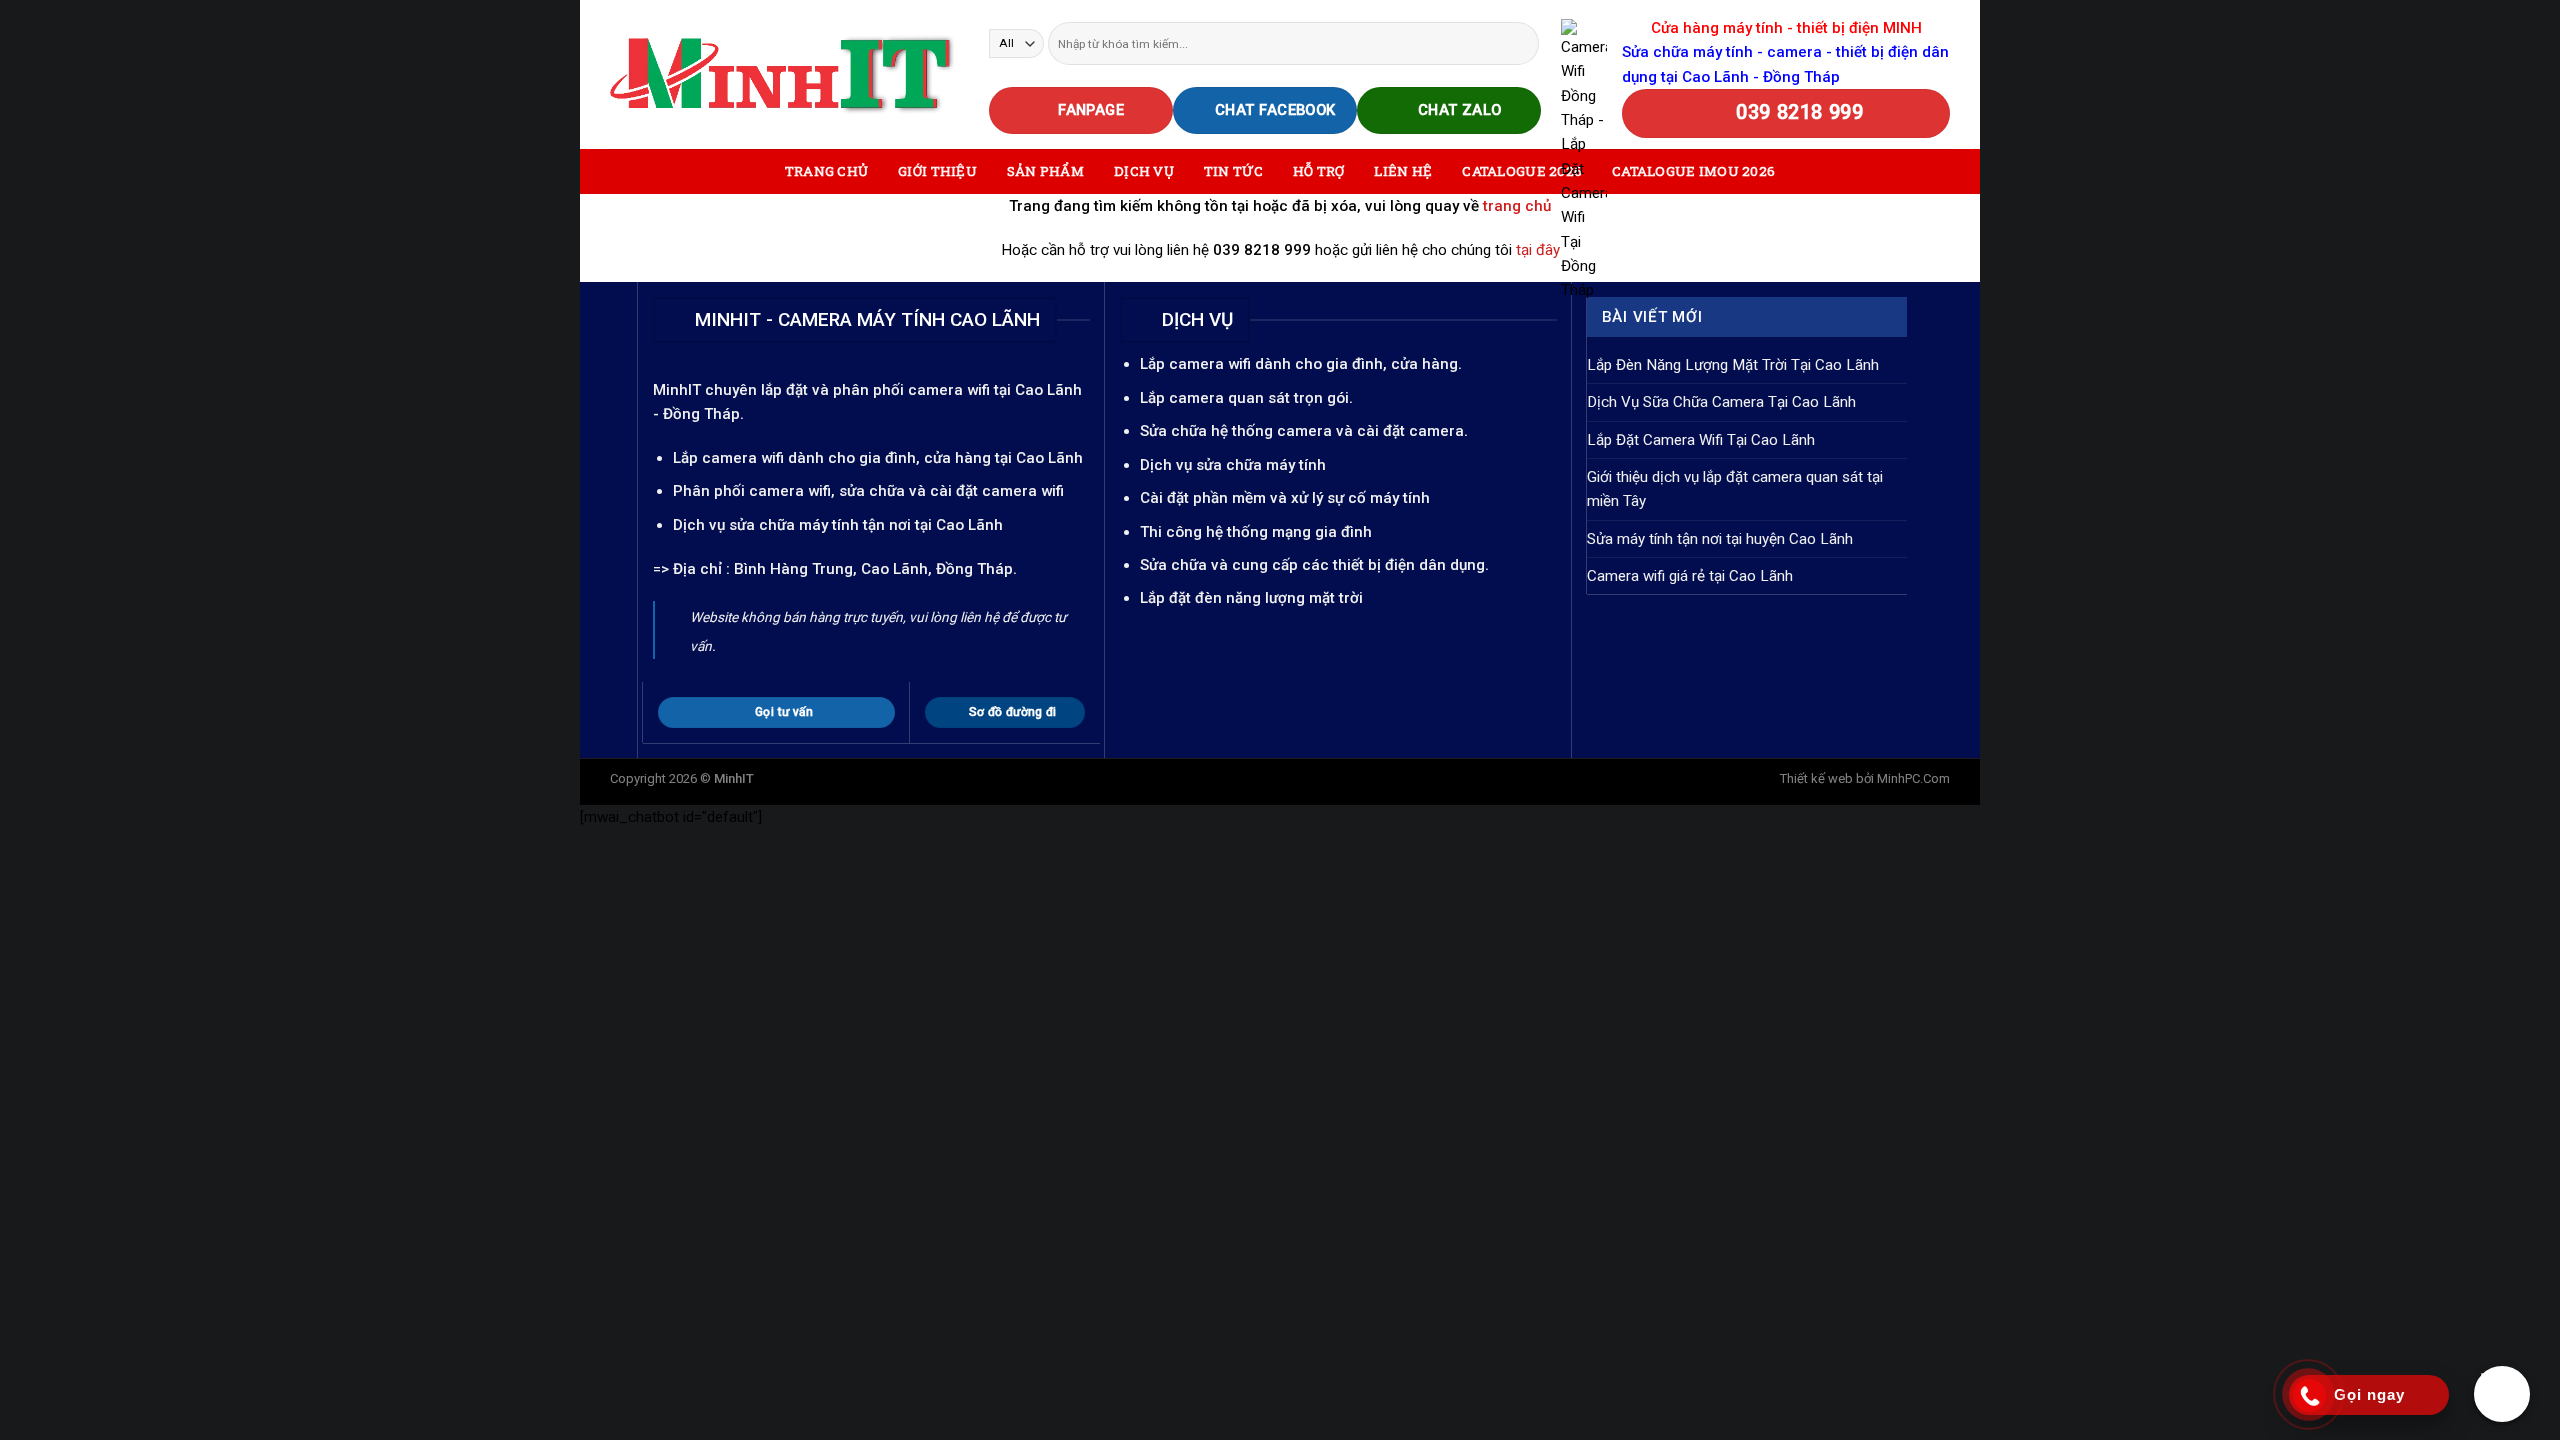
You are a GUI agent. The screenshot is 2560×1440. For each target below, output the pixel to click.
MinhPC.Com (1913, 778)
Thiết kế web (1816, 778)
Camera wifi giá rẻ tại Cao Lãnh (1690, 576)
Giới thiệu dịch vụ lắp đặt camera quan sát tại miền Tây (1735, 489)
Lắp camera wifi (728, 458)
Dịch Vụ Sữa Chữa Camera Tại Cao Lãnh (1721, 402)
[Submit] (1522, 43)
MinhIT (679, 390)
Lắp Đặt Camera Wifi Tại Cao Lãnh (1701, 440)
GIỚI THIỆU (937, 171)
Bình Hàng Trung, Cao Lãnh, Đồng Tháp (873, 569)
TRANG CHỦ (826, 171)
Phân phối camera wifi (752, 491)
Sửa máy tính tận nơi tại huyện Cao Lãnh (1720, 539)
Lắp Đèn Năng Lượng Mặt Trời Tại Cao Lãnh (1733, 365)
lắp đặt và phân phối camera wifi (875, 390)
